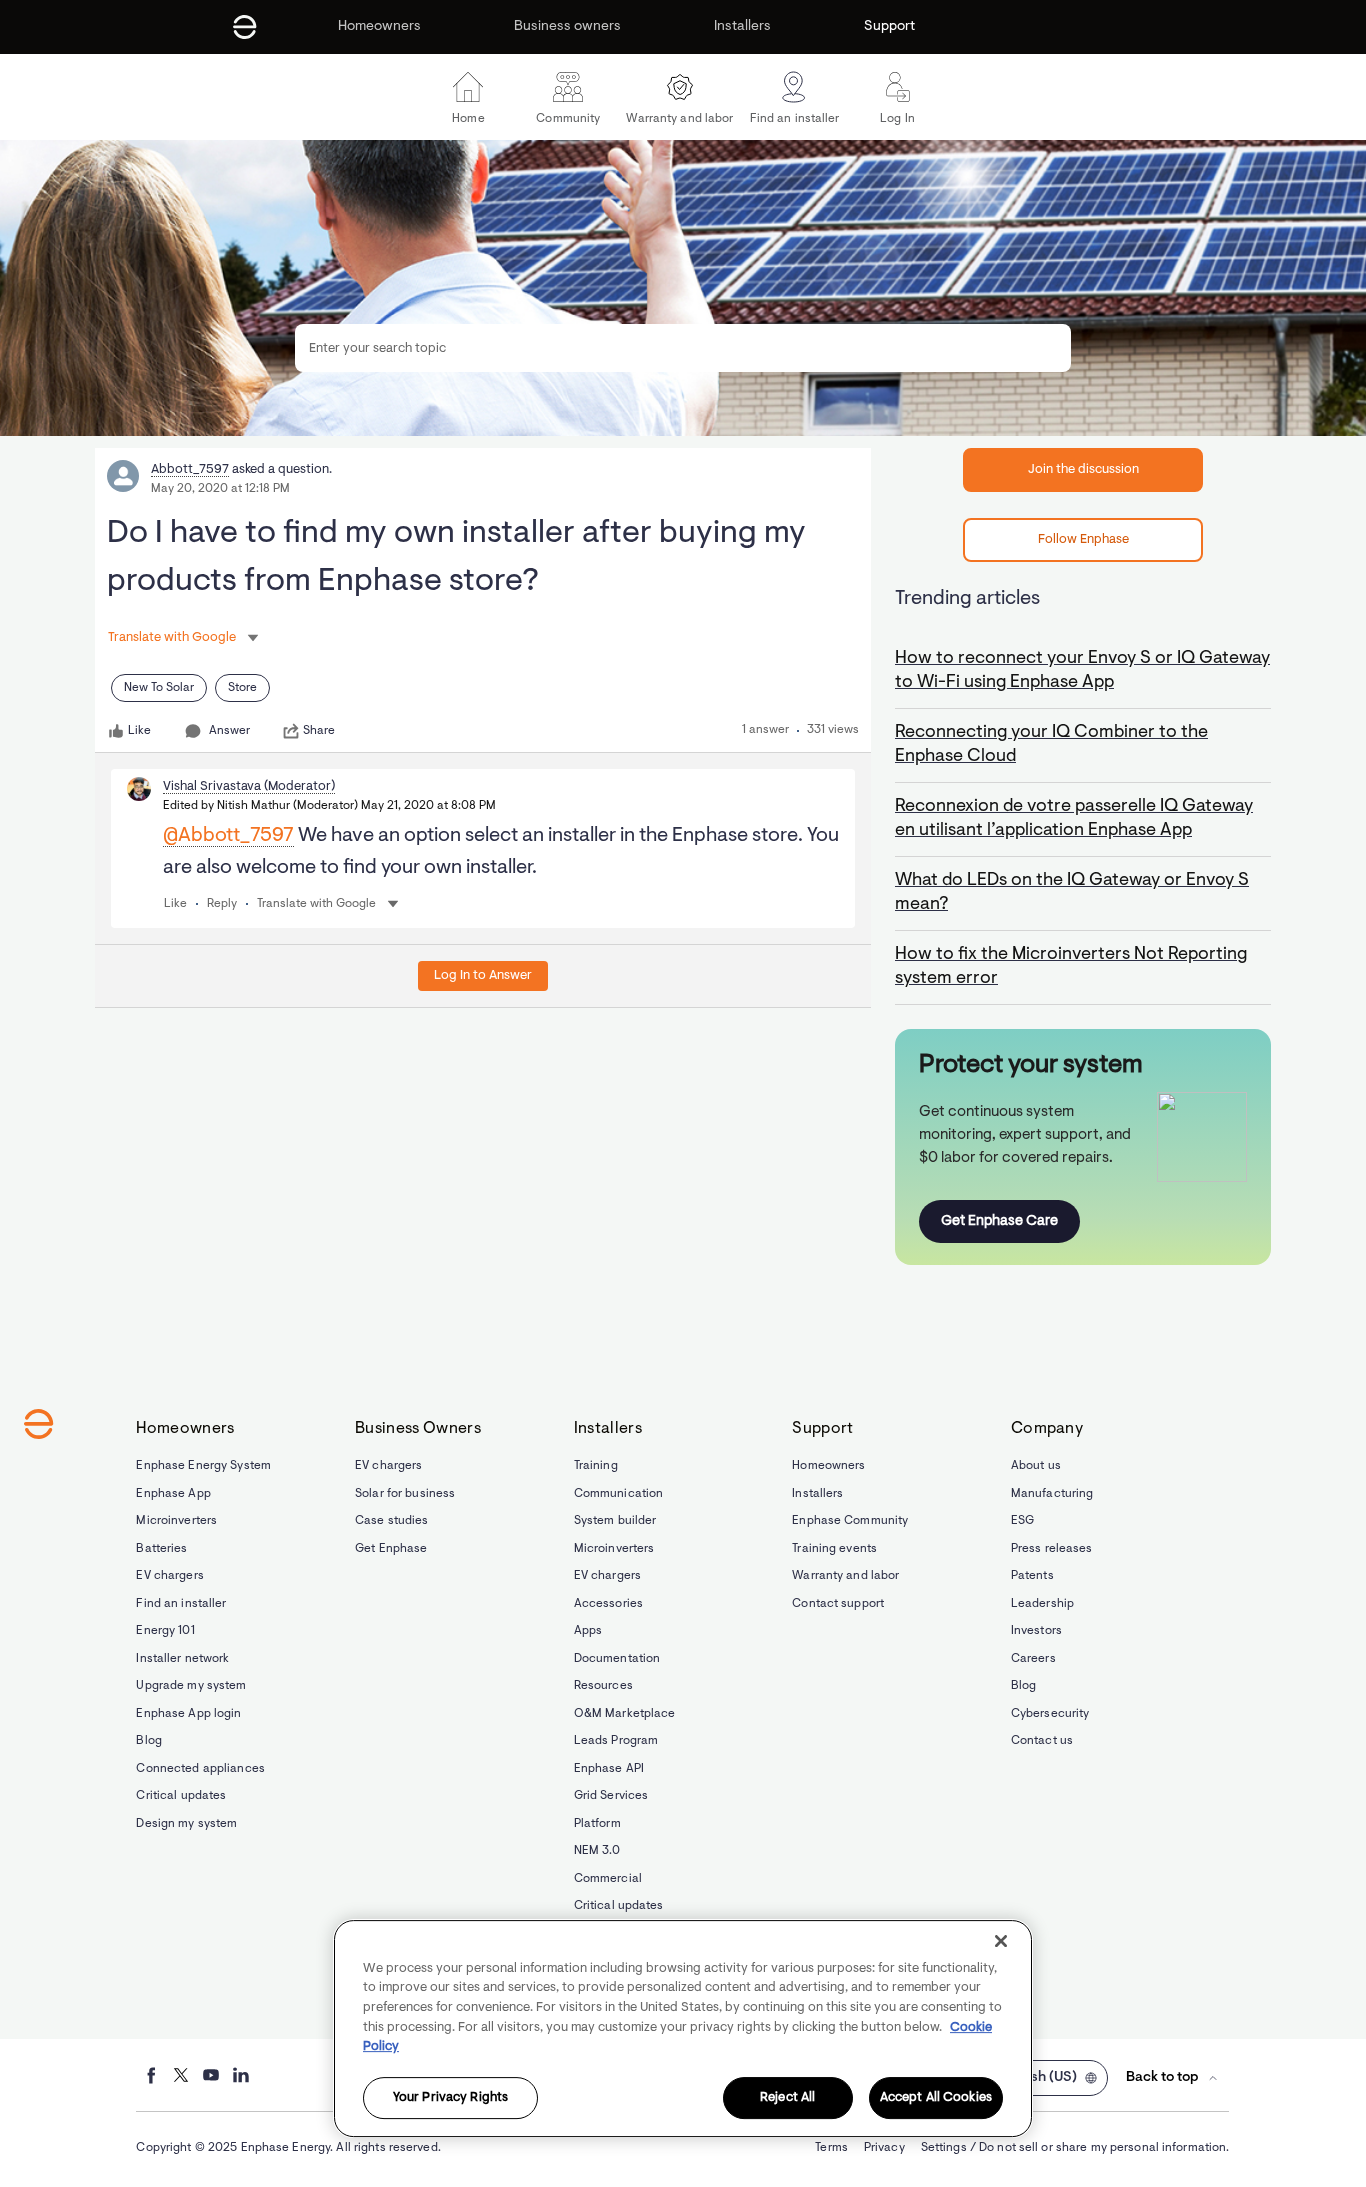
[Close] (1001, 1941)
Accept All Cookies (936, 2097)
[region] (683, 2028)
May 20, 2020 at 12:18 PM (220, 489)
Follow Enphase (1083, 539)
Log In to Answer (483, 975)
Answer (229, 731)
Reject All (787, 2097)
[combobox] (683, 348)
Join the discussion (1083, 469)
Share (319, 731)
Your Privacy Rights (450, 2097)
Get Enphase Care (999, 1221)
